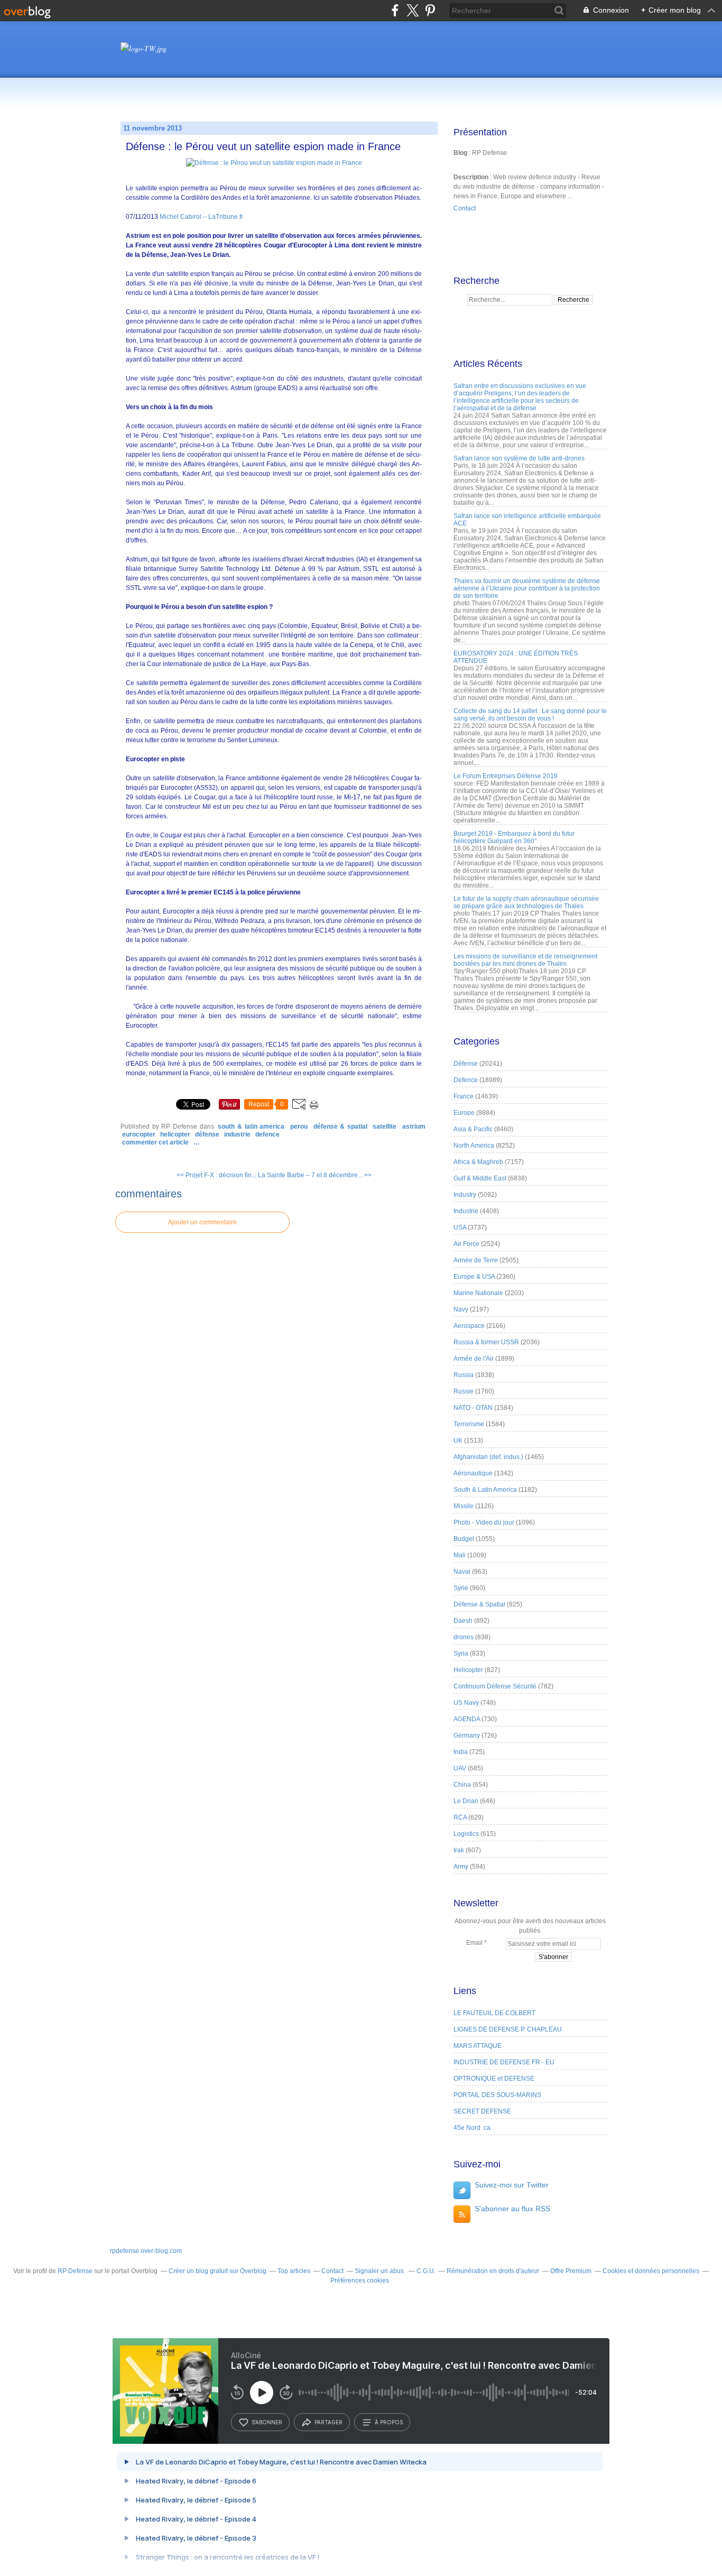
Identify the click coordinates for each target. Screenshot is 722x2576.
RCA (460, 1817)
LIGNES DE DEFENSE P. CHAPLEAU (508, 2029)
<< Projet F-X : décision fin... (216, 1175)
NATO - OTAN (473, 1408)
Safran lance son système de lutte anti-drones (519, 458)
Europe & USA (474, 1277)
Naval (462, 1572)
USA (460, 1227)
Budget (464, 1539)
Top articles (294, 2271)
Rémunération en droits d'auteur (493, 2271)
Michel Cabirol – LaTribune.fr (201, 217)
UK (458, 1441)
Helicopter (175, 1134)
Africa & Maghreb (478, 1162)
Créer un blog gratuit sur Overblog (217, 2271)
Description (472, 177)
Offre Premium (571, 2271)
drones (464, 1637)
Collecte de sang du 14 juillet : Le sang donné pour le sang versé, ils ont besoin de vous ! (530, 715)
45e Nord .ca (472, 2128)
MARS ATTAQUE (478, 2046)
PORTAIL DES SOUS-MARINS (497, 2095)
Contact (465, 208)
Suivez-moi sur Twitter (512, 2185)
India (461, 1752)
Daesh (463, 1621)
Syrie (461, 1588)
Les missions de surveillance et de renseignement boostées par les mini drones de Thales (525, 960)
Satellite (385, 1127)
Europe (464, 1113)
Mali (460, 1555)
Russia (464, 1375)
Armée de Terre (476, 1260)
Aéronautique (473, 1473)
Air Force (466, 1244)
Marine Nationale (478, 1293)
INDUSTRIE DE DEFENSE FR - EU (504, 2062)
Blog (460, 153)
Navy (461, 1309)
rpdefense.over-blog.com (146, 2251)
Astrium (414, 1127)
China (462, 1785)
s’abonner (267, 2422)
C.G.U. (426, 2271)
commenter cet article (156, 1142)
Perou (299, 1127)
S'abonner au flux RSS (512, 2209)
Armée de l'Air (474, 1359)
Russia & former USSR (486, 1342)
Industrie (237, 1134)
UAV (460, 1768)
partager (328, 2422)
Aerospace (469, 1326)
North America (474, 1146)
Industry (465, 1195)
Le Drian (466, 1801)
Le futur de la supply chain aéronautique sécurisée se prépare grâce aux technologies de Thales (526, 902)
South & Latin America (251, 1127)
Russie (464, 1391)
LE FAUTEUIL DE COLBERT (494, 2013)
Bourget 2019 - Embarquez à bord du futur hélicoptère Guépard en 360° (514, 837)
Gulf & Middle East (480, 1178)
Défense (207, 1134)
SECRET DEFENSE (482, 2111)
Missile (464, 1506)
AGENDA (467, 1719)
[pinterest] (430, 10)
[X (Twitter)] (413, 10)
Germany (467, 1735)
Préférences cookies (360, 2280)
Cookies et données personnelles (651, 2271)
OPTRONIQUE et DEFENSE (494, 2079)
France (464, 1096)
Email (474, 1943)
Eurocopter (139, 1134)
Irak (459, 1850)
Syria (461, 1654)
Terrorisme (469, 1424)
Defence (267, 1134)
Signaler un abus (380, 2271)
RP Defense (75, 2271)
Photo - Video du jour (484, 1522)
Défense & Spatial (340, 1127)
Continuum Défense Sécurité (495, 1686)
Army (461, 1867)
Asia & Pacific (473, 1129)
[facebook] (395, 10)
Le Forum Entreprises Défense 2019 (506, 776)
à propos (389, 2422)
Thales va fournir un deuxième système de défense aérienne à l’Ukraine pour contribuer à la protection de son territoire (527, 588)
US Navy (466, 1703)
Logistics (466, 1834)
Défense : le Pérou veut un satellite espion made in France (263, 146)
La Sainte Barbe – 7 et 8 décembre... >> (315, 1175)
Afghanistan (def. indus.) (488, 1457)
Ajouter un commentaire (202, 1222)
